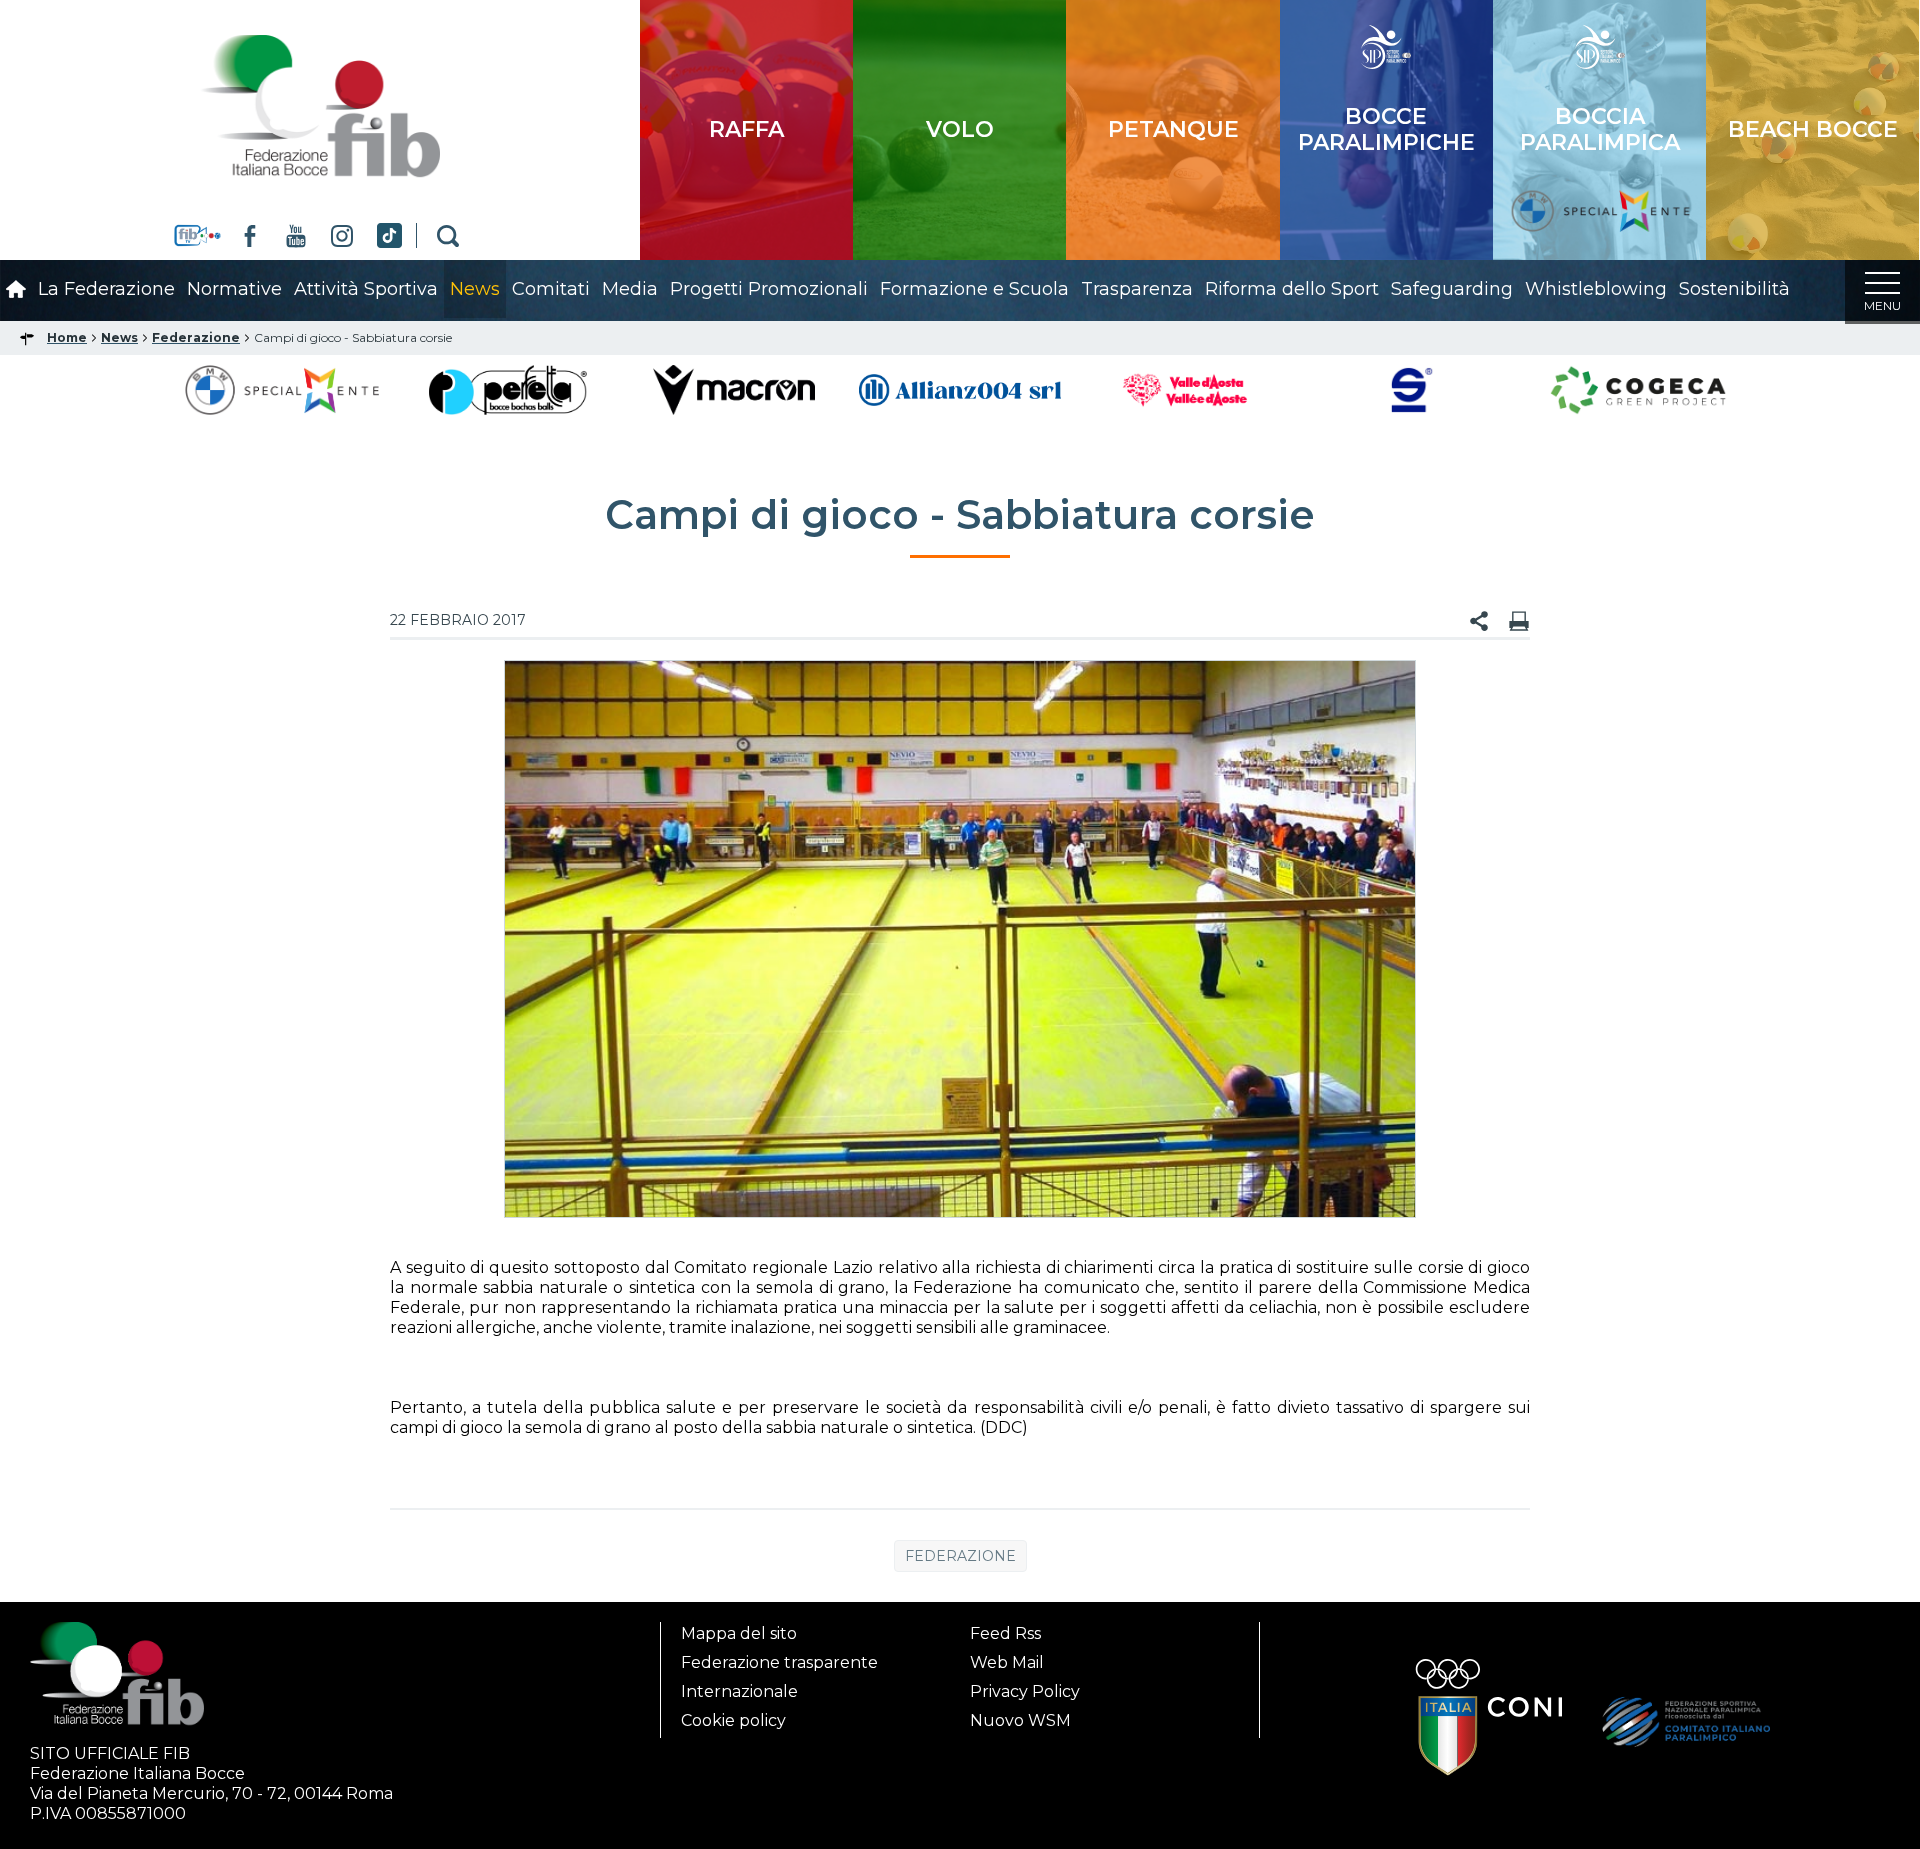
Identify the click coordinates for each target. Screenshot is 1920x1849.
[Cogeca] (1638, 388)
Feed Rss (1005, 1633)
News (475, 289)
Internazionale (739, 1691)
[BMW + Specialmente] (282, 388)
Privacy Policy (1025, 1691)
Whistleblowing (1596, 289)
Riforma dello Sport (1292, 289)
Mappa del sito (739, 1633)
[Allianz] (960, 388)
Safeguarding (1452, 289)
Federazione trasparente (779, 1662)
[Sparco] (1412, 388)
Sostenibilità (1734, 289)
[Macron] (733, 388)
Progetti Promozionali (769, 289)
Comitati (551, 289)
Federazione (960, 1556)
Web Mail (1007, 1662)
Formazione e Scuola (974, 289)
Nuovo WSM (1020, 1720)
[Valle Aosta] (1186, 388)
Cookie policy (733, 1720)
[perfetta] (508, 388)
